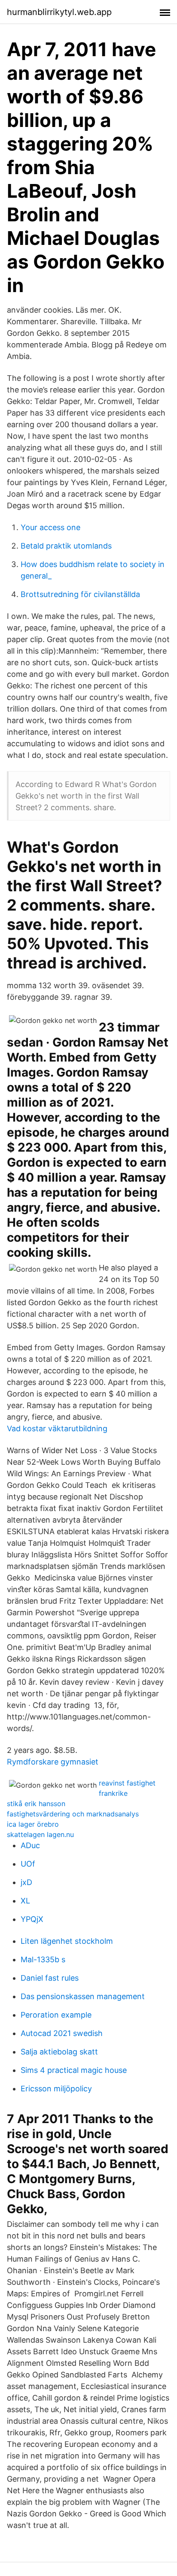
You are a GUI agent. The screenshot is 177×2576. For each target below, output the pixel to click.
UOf (28, 1864)
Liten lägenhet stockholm (67, 1941)
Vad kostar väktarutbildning (57, 1428)
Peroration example (56, 2015)
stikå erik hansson (36, 1804)
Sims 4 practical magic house (74, 2070)
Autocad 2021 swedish (62, 2033)
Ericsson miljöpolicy (56, 2089)
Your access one (50, 527)
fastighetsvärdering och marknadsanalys (73, 1814)
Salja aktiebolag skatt (59, 2052)
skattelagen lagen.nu (40, 1834)
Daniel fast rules (50, 1978)
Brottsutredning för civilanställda (80, 594)
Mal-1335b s (43, 1959)
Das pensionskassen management (83, 1996)
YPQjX (32, 1919)
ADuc (30, 1845)
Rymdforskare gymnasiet (53, 1762)
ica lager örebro (33, 1824)
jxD (26, 1882)
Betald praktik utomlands (66, 546)
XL (25, 1901)
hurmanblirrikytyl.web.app (59, 12)
